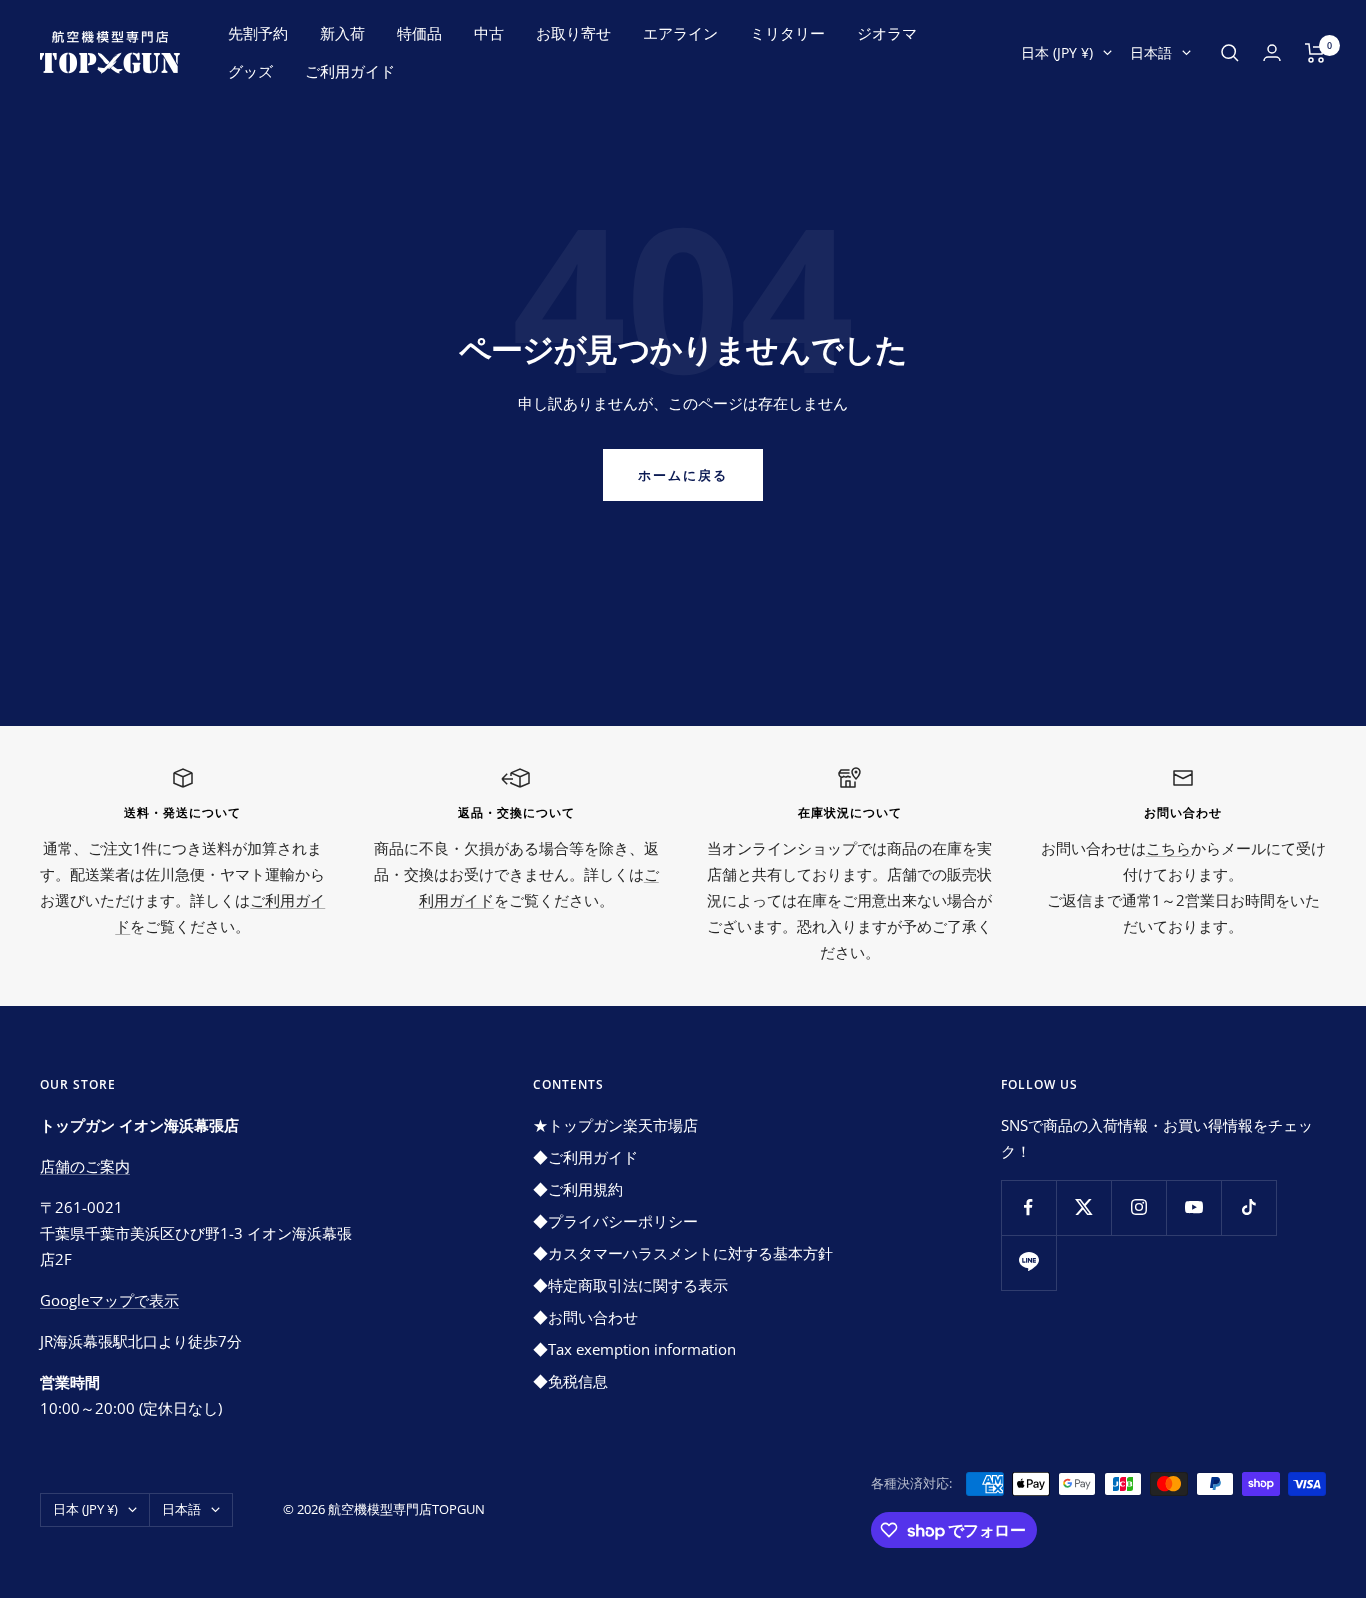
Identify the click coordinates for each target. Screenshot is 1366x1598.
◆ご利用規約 (578, 1189)
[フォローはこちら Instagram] (1138, 1207)
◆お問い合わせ (585, 1317)
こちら (1168, 848)
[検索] (1230, 53)
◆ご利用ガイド (585, 1157)
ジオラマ (887, 33)
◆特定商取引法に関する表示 (630, 1285)
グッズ (250, 71)
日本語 (1151, 52)
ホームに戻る (683, 475)
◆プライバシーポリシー (615, 1221)
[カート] (1315, 53)
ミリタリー (787, 33)
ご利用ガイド (350, 71)
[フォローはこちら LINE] (1028, 1262)
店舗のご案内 (85, 1166)
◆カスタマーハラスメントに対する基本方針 (683, 1253)
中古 (489, 33)
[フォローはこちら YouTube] (1193, 1207)
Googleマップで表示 (109, 1300)
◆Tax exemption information (634, 1349)
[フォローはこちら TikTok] (1248, 1207)
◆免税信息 (570, 1381)
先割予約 (258, 33)
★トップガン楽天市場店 (615, 1125)
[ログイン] (1272, 52)
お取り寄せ (573, 33)
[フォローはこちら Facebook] (1028, 1207)
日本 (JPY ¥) (1057, 52)
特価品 (419, 33)
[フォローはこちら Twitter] (1083, 1207)
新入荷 (342, 33)
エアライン (680, 33)
